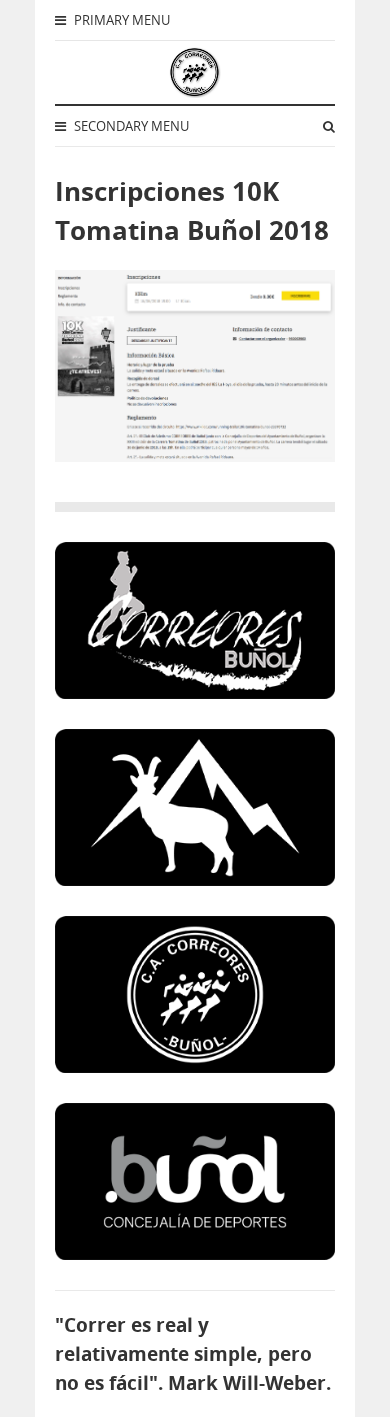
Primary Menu (120, 20)
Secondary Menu (130, 126)
